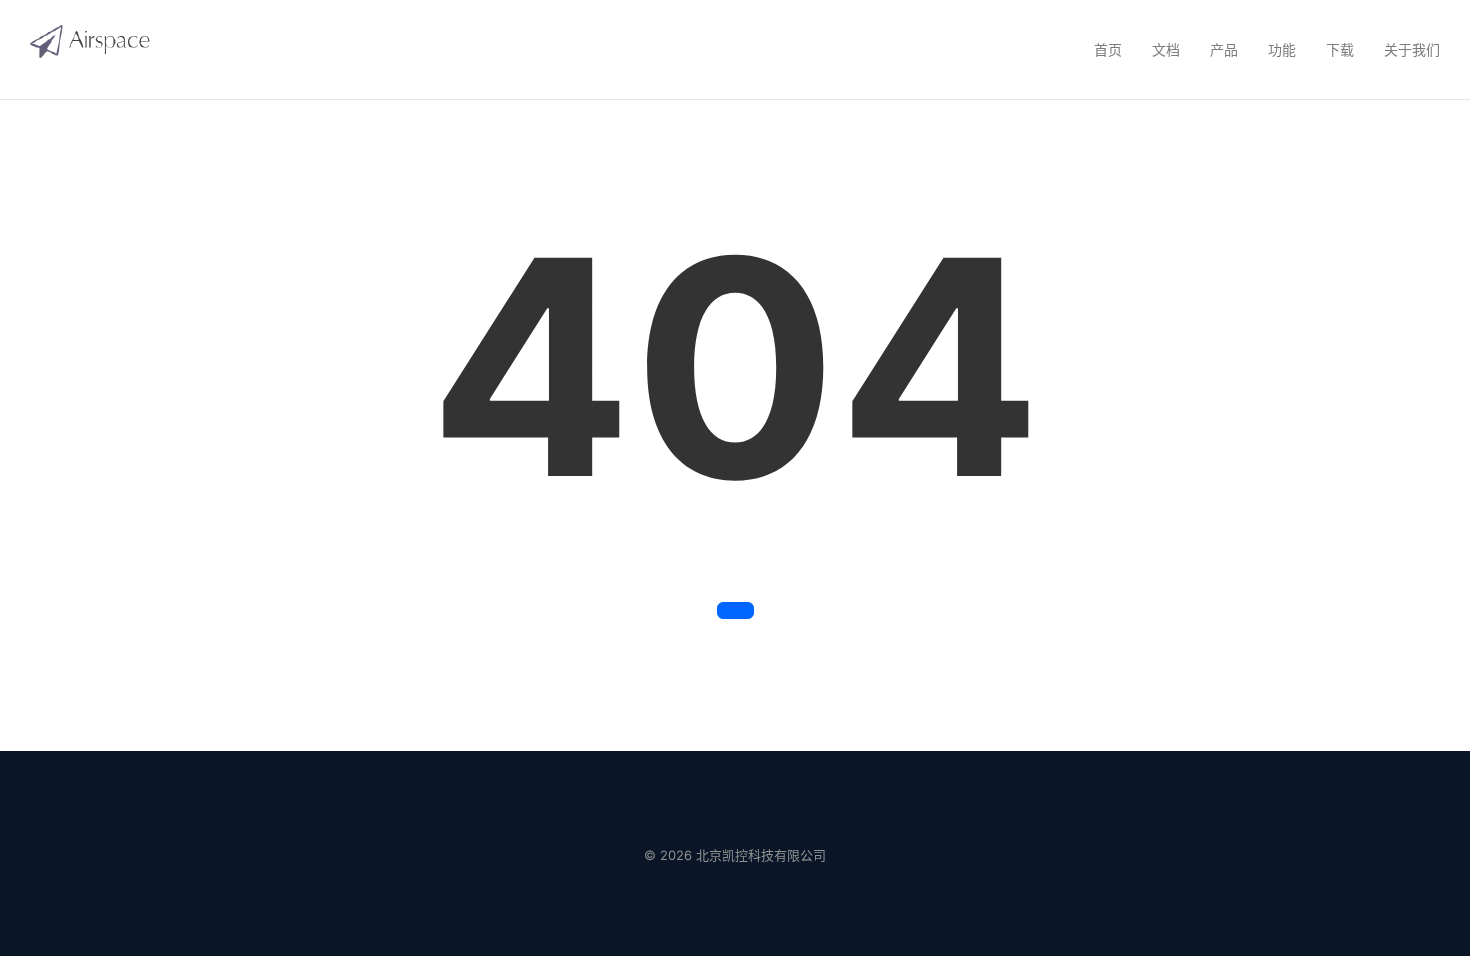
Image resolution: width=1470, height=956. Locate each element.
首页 (1108, 49)
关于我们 (1412, 49)
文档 (1166, 49)
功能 (1282, 49)
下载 (1340, 49)
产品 (1224, 49)
